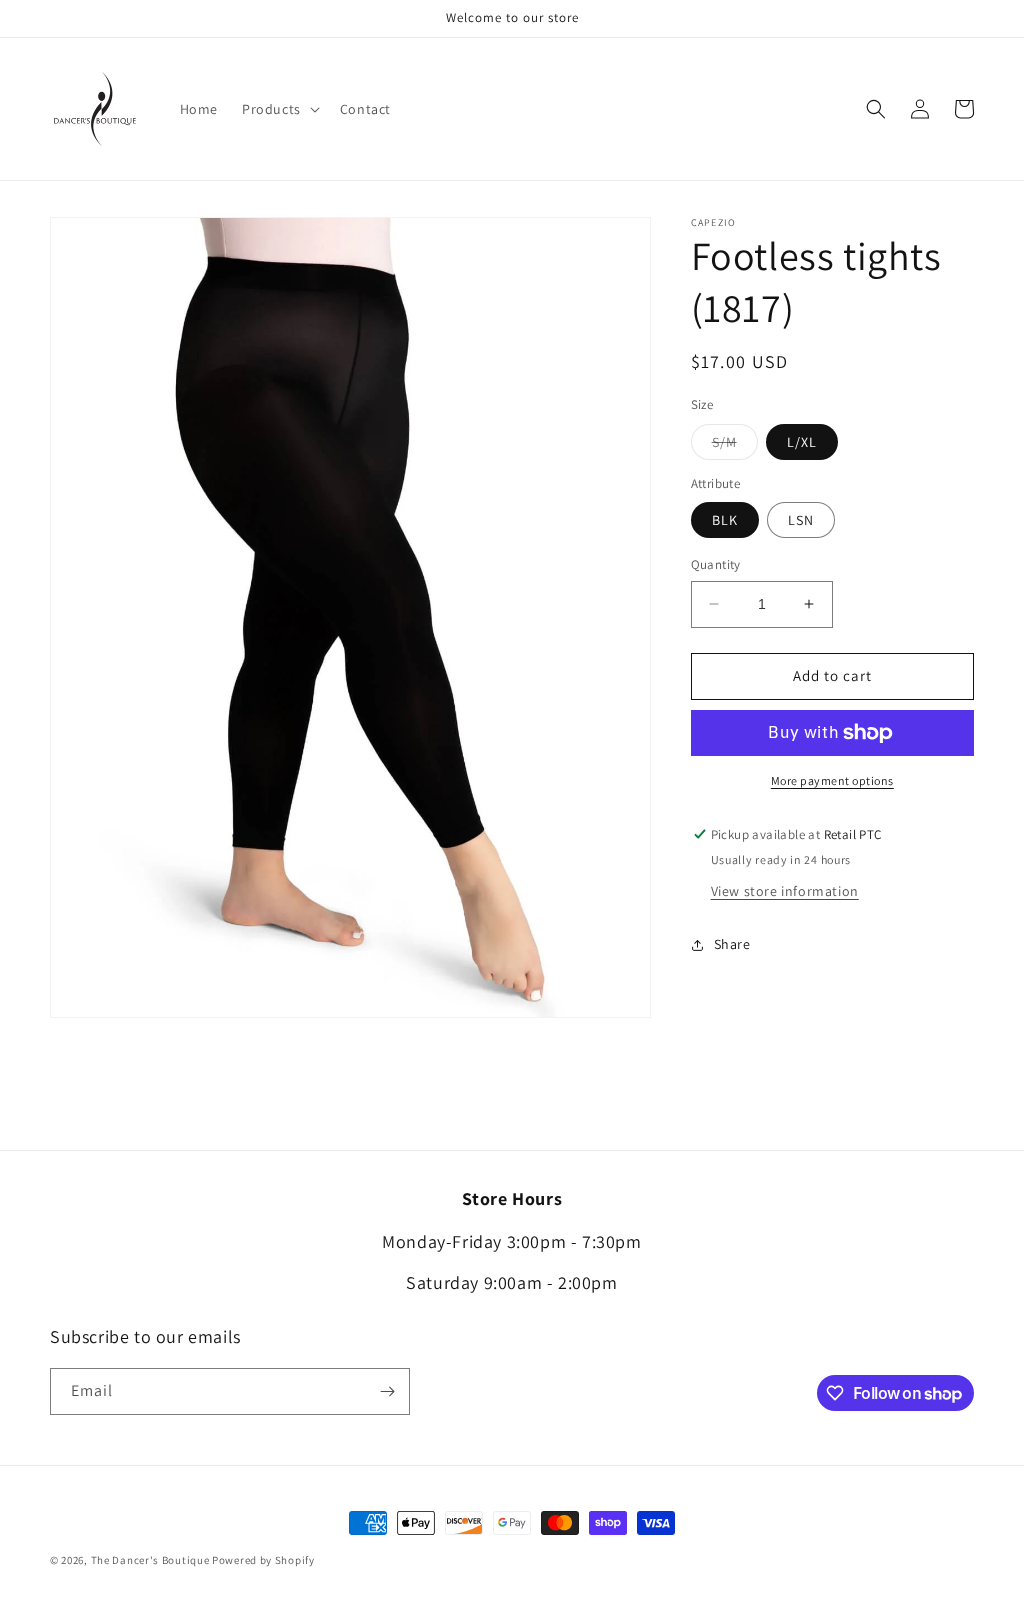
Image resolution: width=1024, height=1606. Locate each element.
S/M (735, 446)
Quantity (716, 564)
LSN (801, 520)
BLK (725, 520)
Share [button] (732, 944)
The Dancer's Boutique (150, 1560)
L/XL (802, 442)
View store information (785, 891)
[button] (279, 109)
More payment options (832, 780)
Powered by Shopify (263, 1560)
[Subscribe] (387, 1391)
